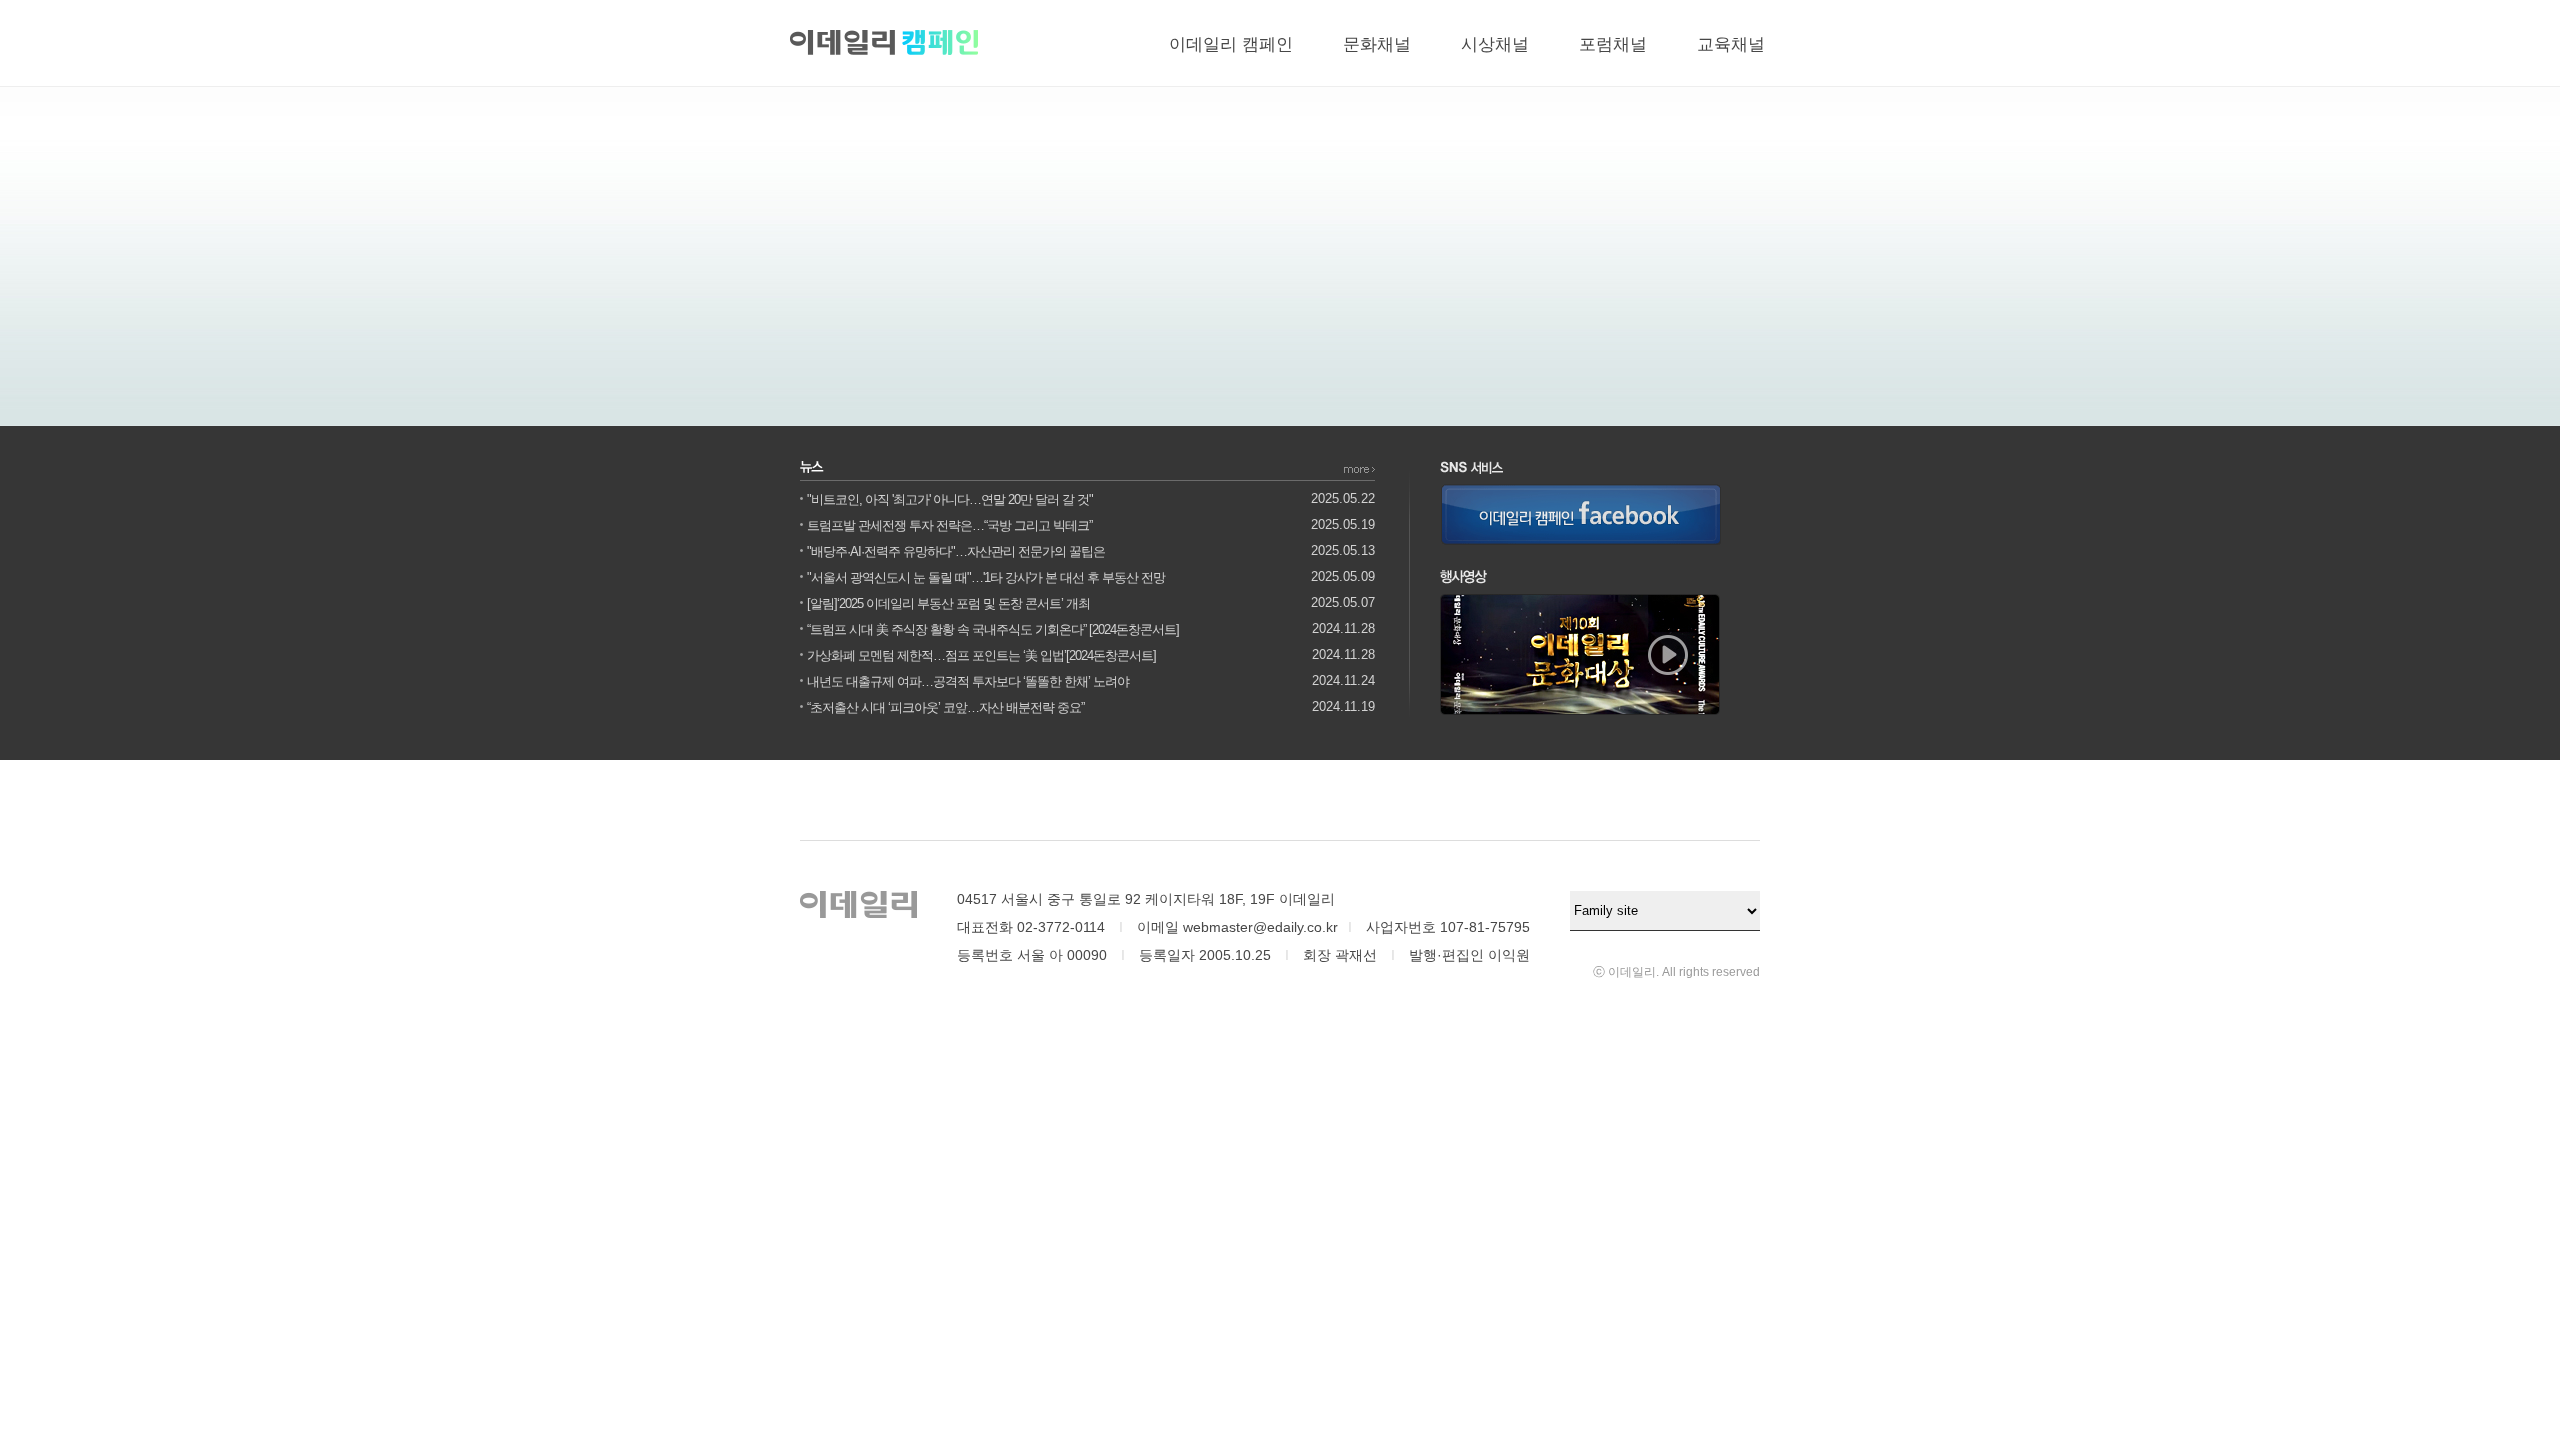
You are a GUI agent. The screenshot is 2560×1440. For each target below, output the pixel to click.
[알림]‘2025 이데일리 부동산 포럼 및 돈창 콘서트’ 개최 (948, 603)
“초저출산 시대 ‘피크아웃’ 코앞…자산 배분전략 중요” (945, 707)
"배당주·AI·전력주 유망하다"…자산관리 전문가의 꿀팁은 (956, 551)
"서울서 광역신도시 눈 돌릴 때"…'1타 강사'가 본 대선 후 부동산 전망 (986, 577)
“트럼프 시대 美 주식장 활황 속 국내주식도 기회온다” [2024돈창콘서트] (993, 629)
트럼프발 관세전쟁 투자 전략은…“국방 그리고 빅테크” (949, 525)
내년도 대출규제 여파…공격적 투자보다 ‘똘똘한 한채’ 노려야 (968, 681)
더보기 (1359, 470)
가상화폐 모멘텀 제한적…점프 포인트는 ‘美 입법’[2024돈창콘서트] (981, 655)
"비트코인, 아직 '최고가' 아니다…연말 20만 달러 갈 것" (950, 499)
